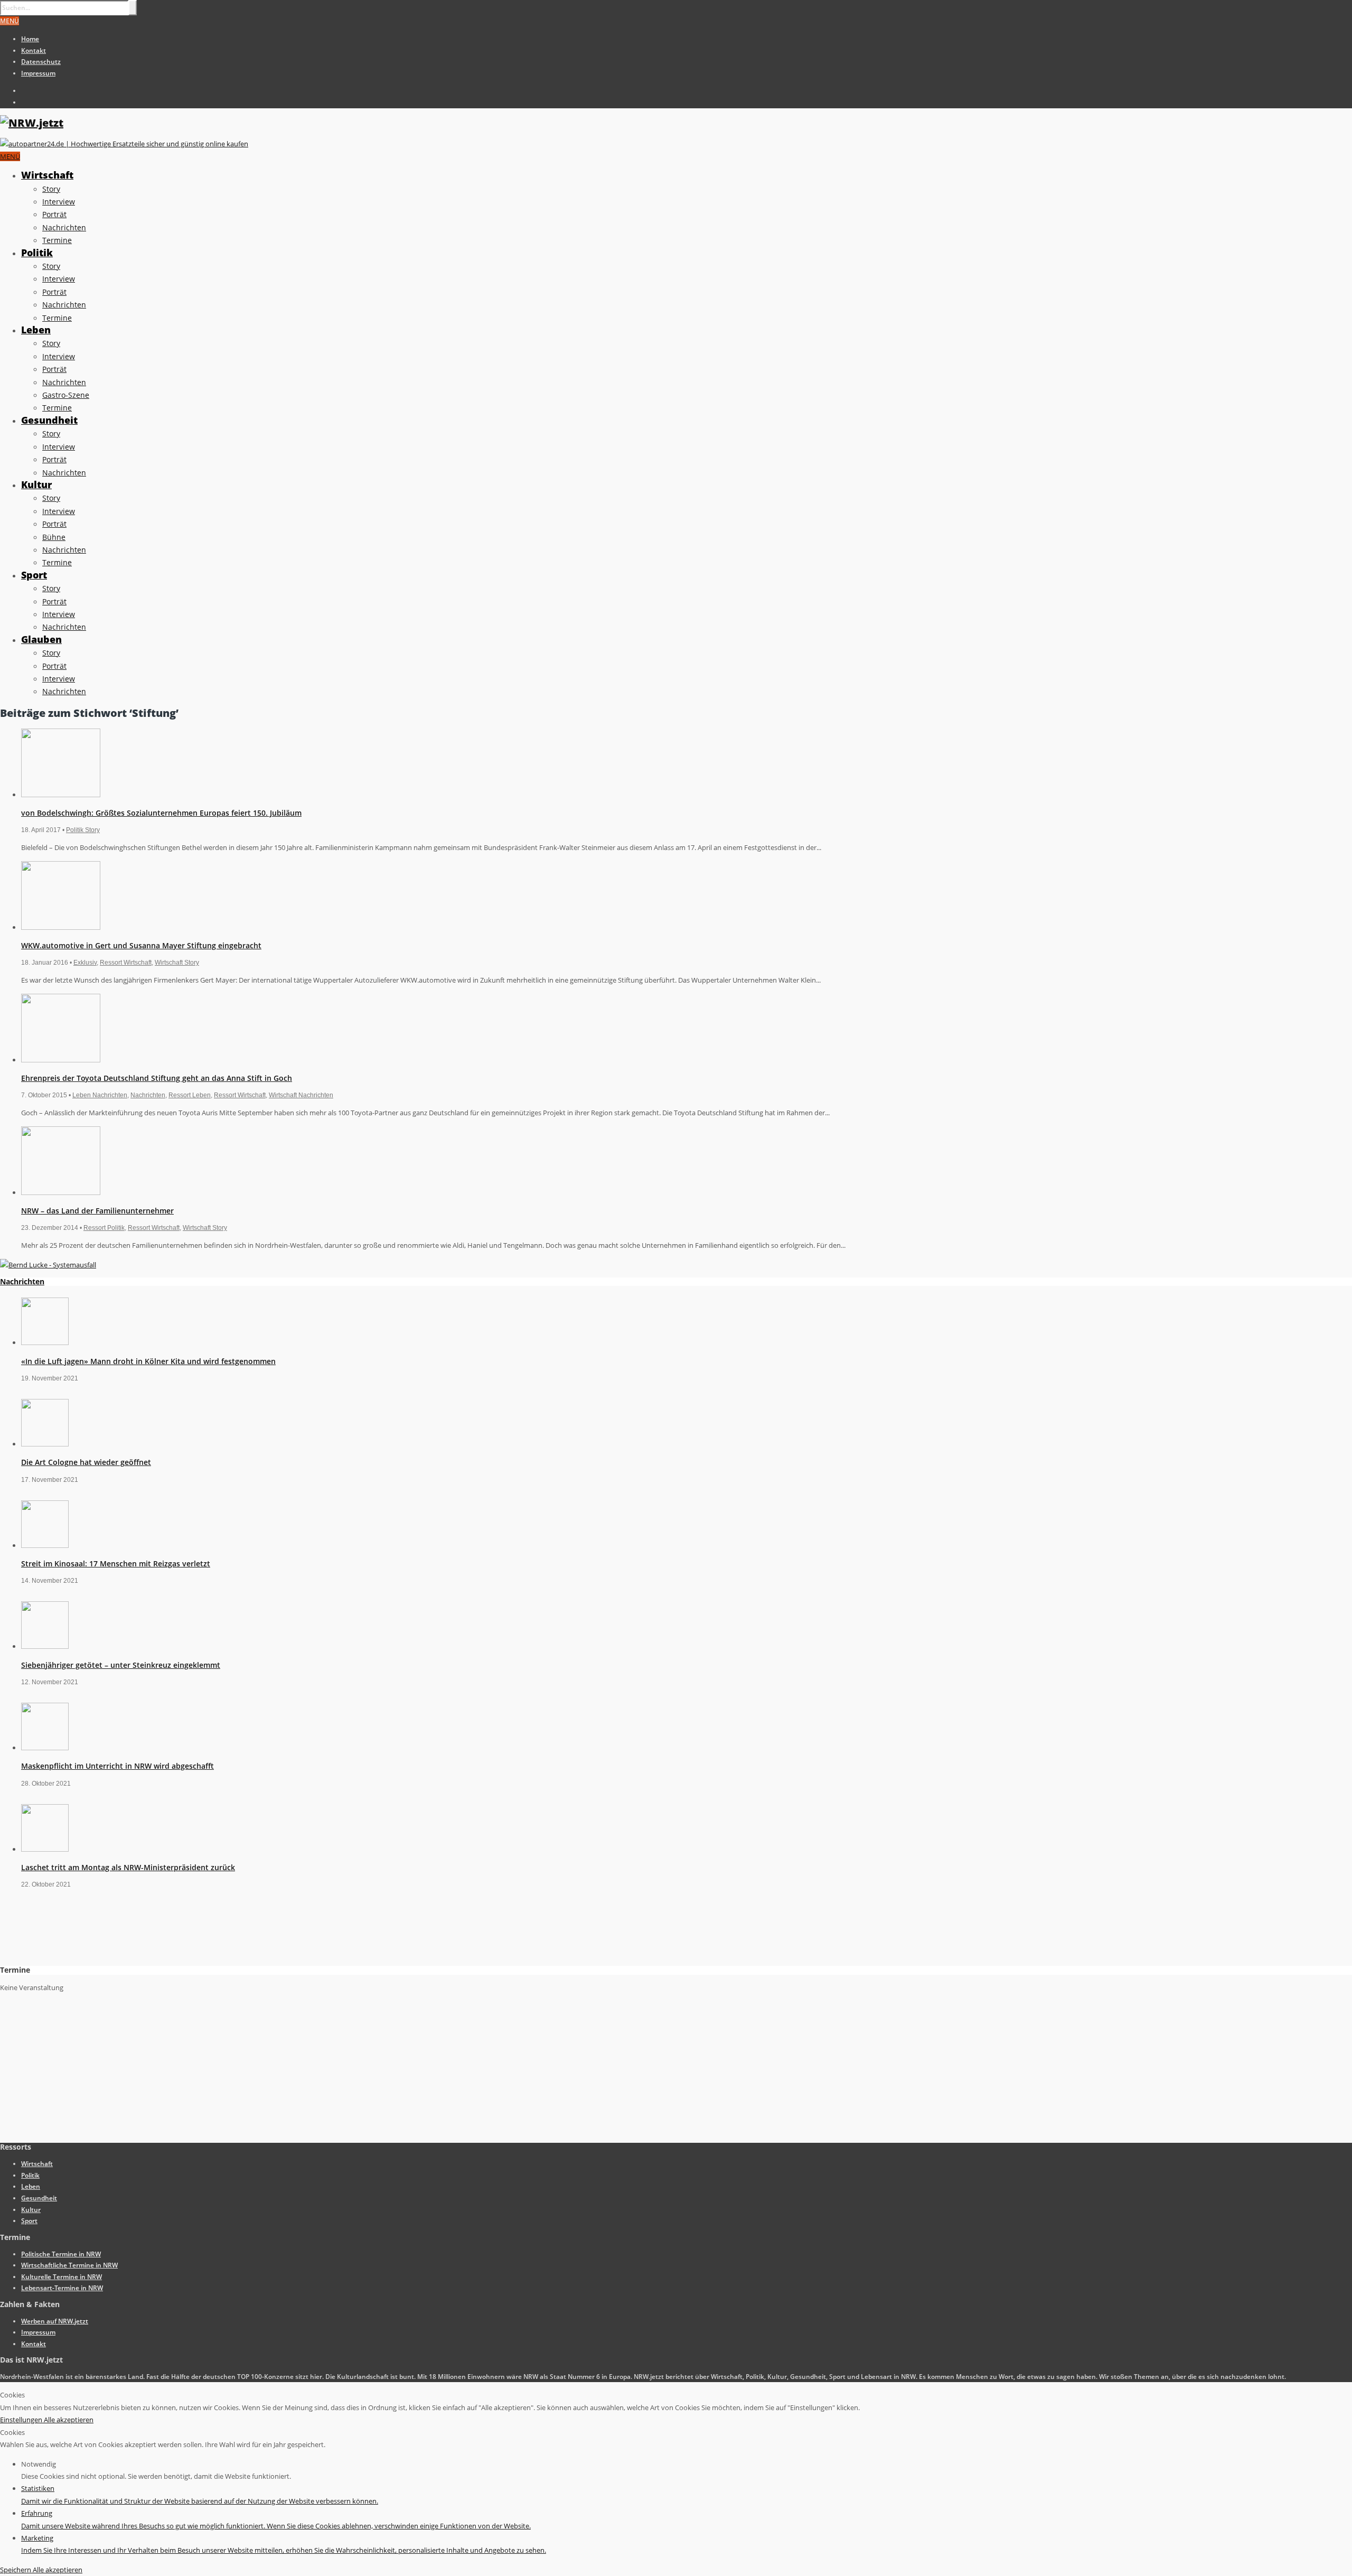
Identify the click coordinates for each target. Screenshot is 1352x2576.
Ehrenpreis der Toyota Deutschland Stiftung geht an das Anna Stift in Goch (157, 1078)
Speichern (16, 2570)
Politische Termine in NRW (61, 2254)
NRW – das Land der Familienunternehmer (97, 1211)
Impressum (38, 73)
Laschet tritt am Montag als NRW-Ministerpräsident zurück (128, 1867)
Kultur (36, 484)
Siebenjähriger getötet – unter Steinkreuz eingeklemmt (121, 1665)
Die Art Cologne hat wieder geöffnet (86, 1462)
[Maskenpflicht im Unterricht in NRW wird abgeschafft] (45, 1748)
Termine (57, 240)
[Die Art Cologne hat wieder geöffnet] (45, 1444)
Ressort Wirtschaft (126, 963)
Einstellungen (22, 2420)
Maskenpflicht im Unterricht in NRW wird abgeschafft (118, 1766)
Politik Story (83, 830)
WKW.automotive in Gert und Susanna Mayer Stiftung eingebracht (141, 945)
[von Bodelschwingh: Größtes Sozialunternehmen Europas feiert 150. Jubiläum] (61, 795)
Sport (34, 575)
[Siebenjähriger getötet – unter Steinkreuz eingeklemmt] (45, 1646)
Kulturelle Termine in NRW (62, 2277)
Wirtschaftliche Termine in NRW (69, 2265)
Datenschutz (41, 62)
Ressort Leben (190, 1095)
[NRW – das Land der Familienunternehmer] (61, 1192)
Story (51, 189)
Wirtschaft (47, 175)
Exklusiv (85, 963)
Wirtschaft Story (177, 963)
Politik (37, 253)
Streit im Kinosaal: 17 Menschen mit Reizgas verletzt (116, 1564)
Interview (59, 202)
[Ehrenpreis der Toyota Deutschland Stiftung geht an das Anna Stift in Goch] (61, 1060)
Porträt (54, 214)
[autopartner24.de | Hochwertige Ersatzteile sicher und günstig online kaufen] (124, 144)
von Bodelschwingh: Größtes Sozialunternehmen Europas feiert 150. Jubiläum (161, 813)
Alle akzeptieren (69, 2420)
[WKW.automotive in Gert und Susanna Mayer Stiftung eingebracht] (61, 927)
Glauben (41, 639)
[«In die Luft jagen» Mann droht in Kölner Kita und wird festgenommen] (45, 1342)
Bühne (54, 537)
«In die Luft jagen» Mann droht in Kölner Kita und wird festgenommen (148, 1361)
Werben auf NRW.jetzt (55, 2321)
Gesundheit (49, 420)
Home (30, 39)
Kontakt (34, 50)
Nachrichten (64, 227)
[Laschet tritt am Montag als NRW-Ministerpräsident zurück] (45, 1849)
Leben (36, 330)
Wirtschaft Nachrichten (301, 1095)
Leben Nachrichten (100, 1095)
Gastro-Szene (66, 395)
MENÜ (10, 21)
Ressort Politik (104, 1228)
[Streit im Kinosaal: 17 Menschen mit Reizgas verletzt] (45, 1545)
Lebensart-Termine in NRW (62, 2288)
